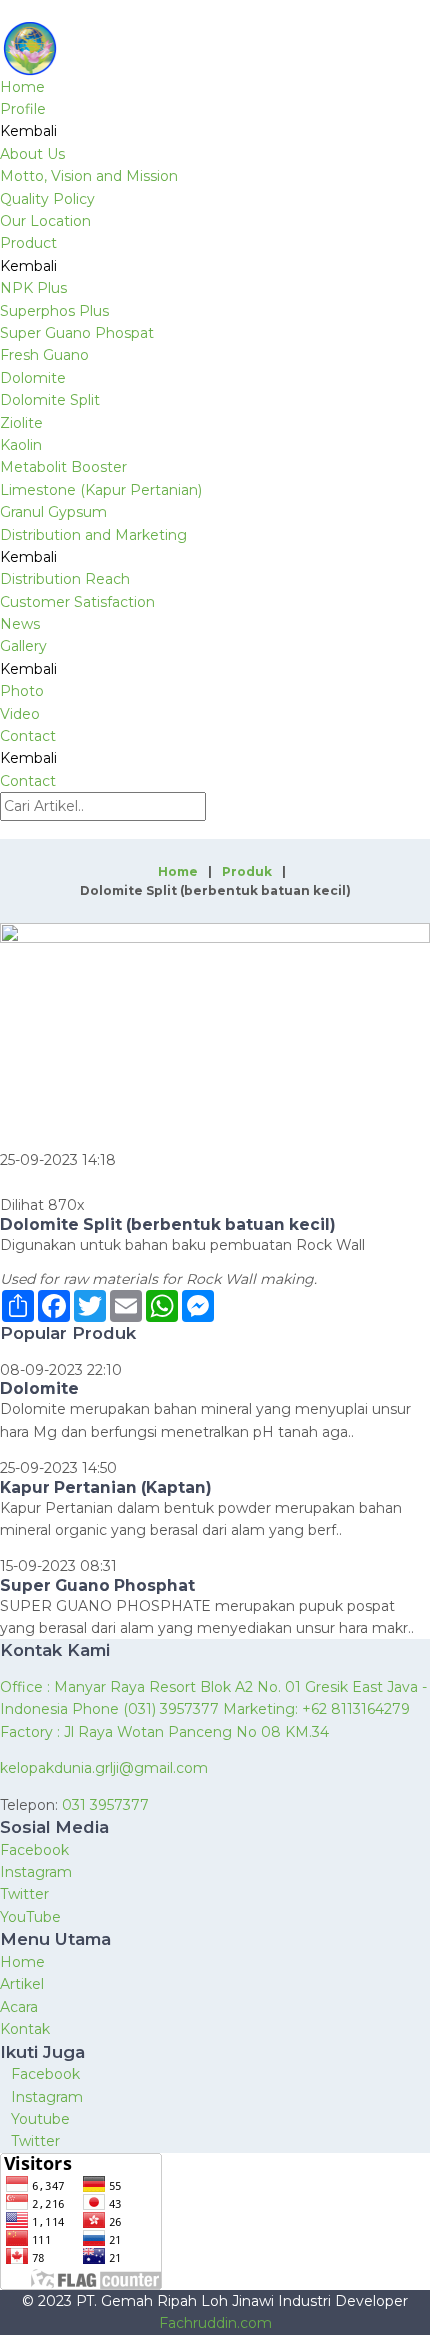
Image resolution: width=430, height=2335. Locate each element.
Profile (23, 109)
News (20, 624)
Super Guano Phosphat (97, 1585)
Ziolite (21, 423)
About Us (32, 154)
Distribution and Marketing (93, 535)
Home (22, 87)
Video (20, 714)
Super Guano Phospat (77, 333)
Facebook (34, 1850)
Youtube (40, 2119)
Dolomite (33, 378)
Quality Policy (47, 199)
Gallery (23, 646)
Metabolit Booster (63, 467)
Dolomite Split (50, 400)
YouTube (30, 1917)
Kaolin (21, 445)
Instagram (36, 1872)
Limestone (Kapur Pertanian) (101, 490)
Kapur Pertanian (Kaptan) (106, 1487)
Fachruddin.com (215, 2323)
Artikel (22, 1984)
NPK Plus (33, 288)
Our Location (45, 221)
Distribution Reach (65, 579)
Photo (22, 691)
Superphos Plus (54, 311)
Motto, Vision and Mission (89, 176)
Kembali (28, 131)
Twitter (24, 1894)
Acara (19, 2007)
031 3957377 (105, 1805)
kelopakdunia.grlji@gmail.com (104, 1768)
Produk (247, 871)
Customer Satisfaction (77, 602)
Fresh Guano (44, 355)
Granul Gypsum (53, 512)
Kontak (25, 2029)
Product (28, 243)
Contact (28, 736)
